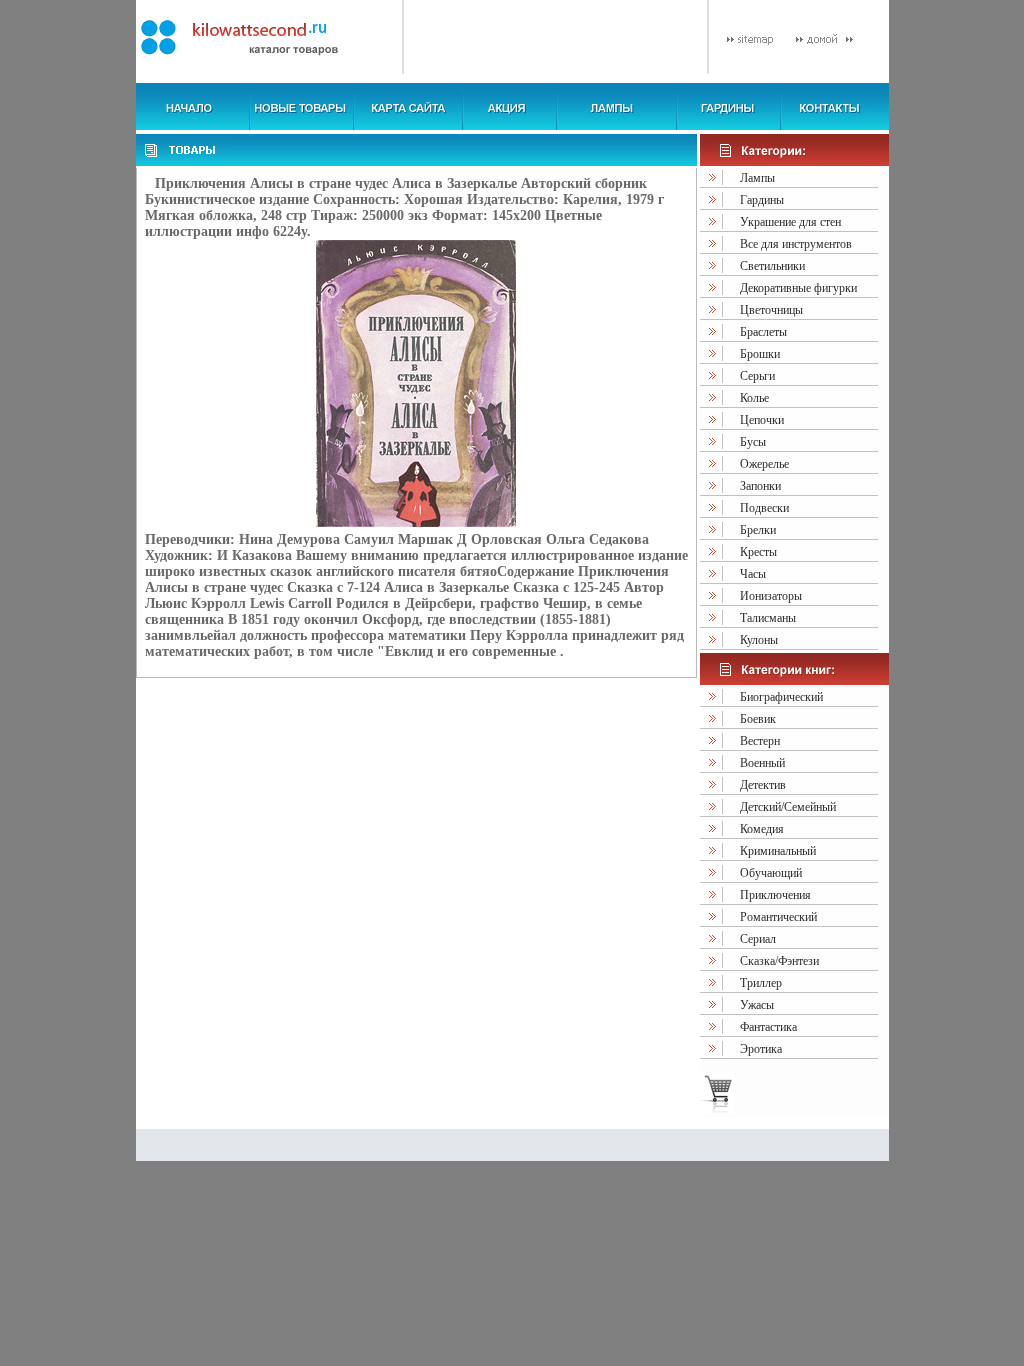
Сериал (758, 939)
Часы (753, 574)
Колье (754, 398)
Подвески (764, 508)
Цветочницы (771, 310)
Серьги (757, 376)
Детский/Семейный (788, 807)
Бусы (753, 442)
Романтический (778, 917)
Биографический (781, 697)
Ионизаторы (771, 596)
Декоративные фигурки (798, 288)
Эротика (761, 1049)
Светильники (772, 266)
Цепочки (762, 420)
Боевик (758, 719)
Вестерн (760, 741)
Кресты (758, 552)
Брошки (760, 354)
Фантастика (768, 1027)
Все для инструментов (796, 244)
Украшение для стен (790, 222)
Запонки (760, 486)
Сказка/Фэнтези (779, 961)
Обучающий (771, 873)
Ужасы (757, 1005)
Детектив (763, 785)
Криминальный (778, 851)
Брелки (758, 530)
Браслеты (763, 332)
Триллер (761, 983)
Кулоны (759, 640)
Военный (762, 763)
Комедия (762, 829)
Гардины (762, 200)
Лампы (757, 178)
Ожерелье (764, 464)
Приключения (775, 895)
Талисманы (768, 618)
